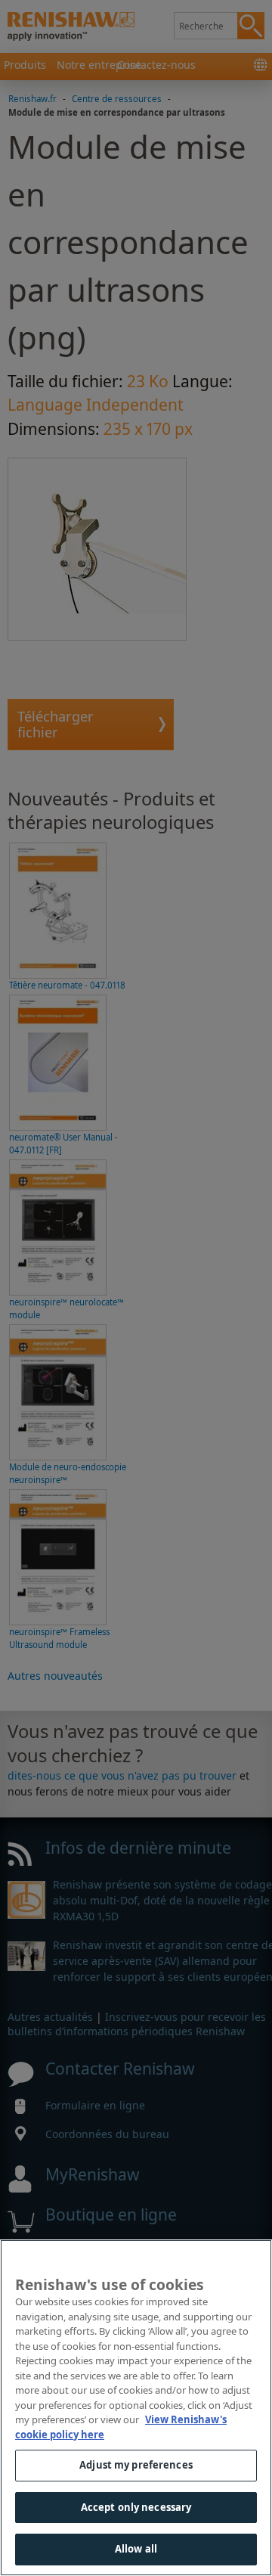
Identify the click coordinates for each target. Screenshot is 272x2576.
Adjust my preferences (136, 2465)
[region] (136, 2408)
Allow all (136, 2549)
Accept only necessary (136, 2507)
